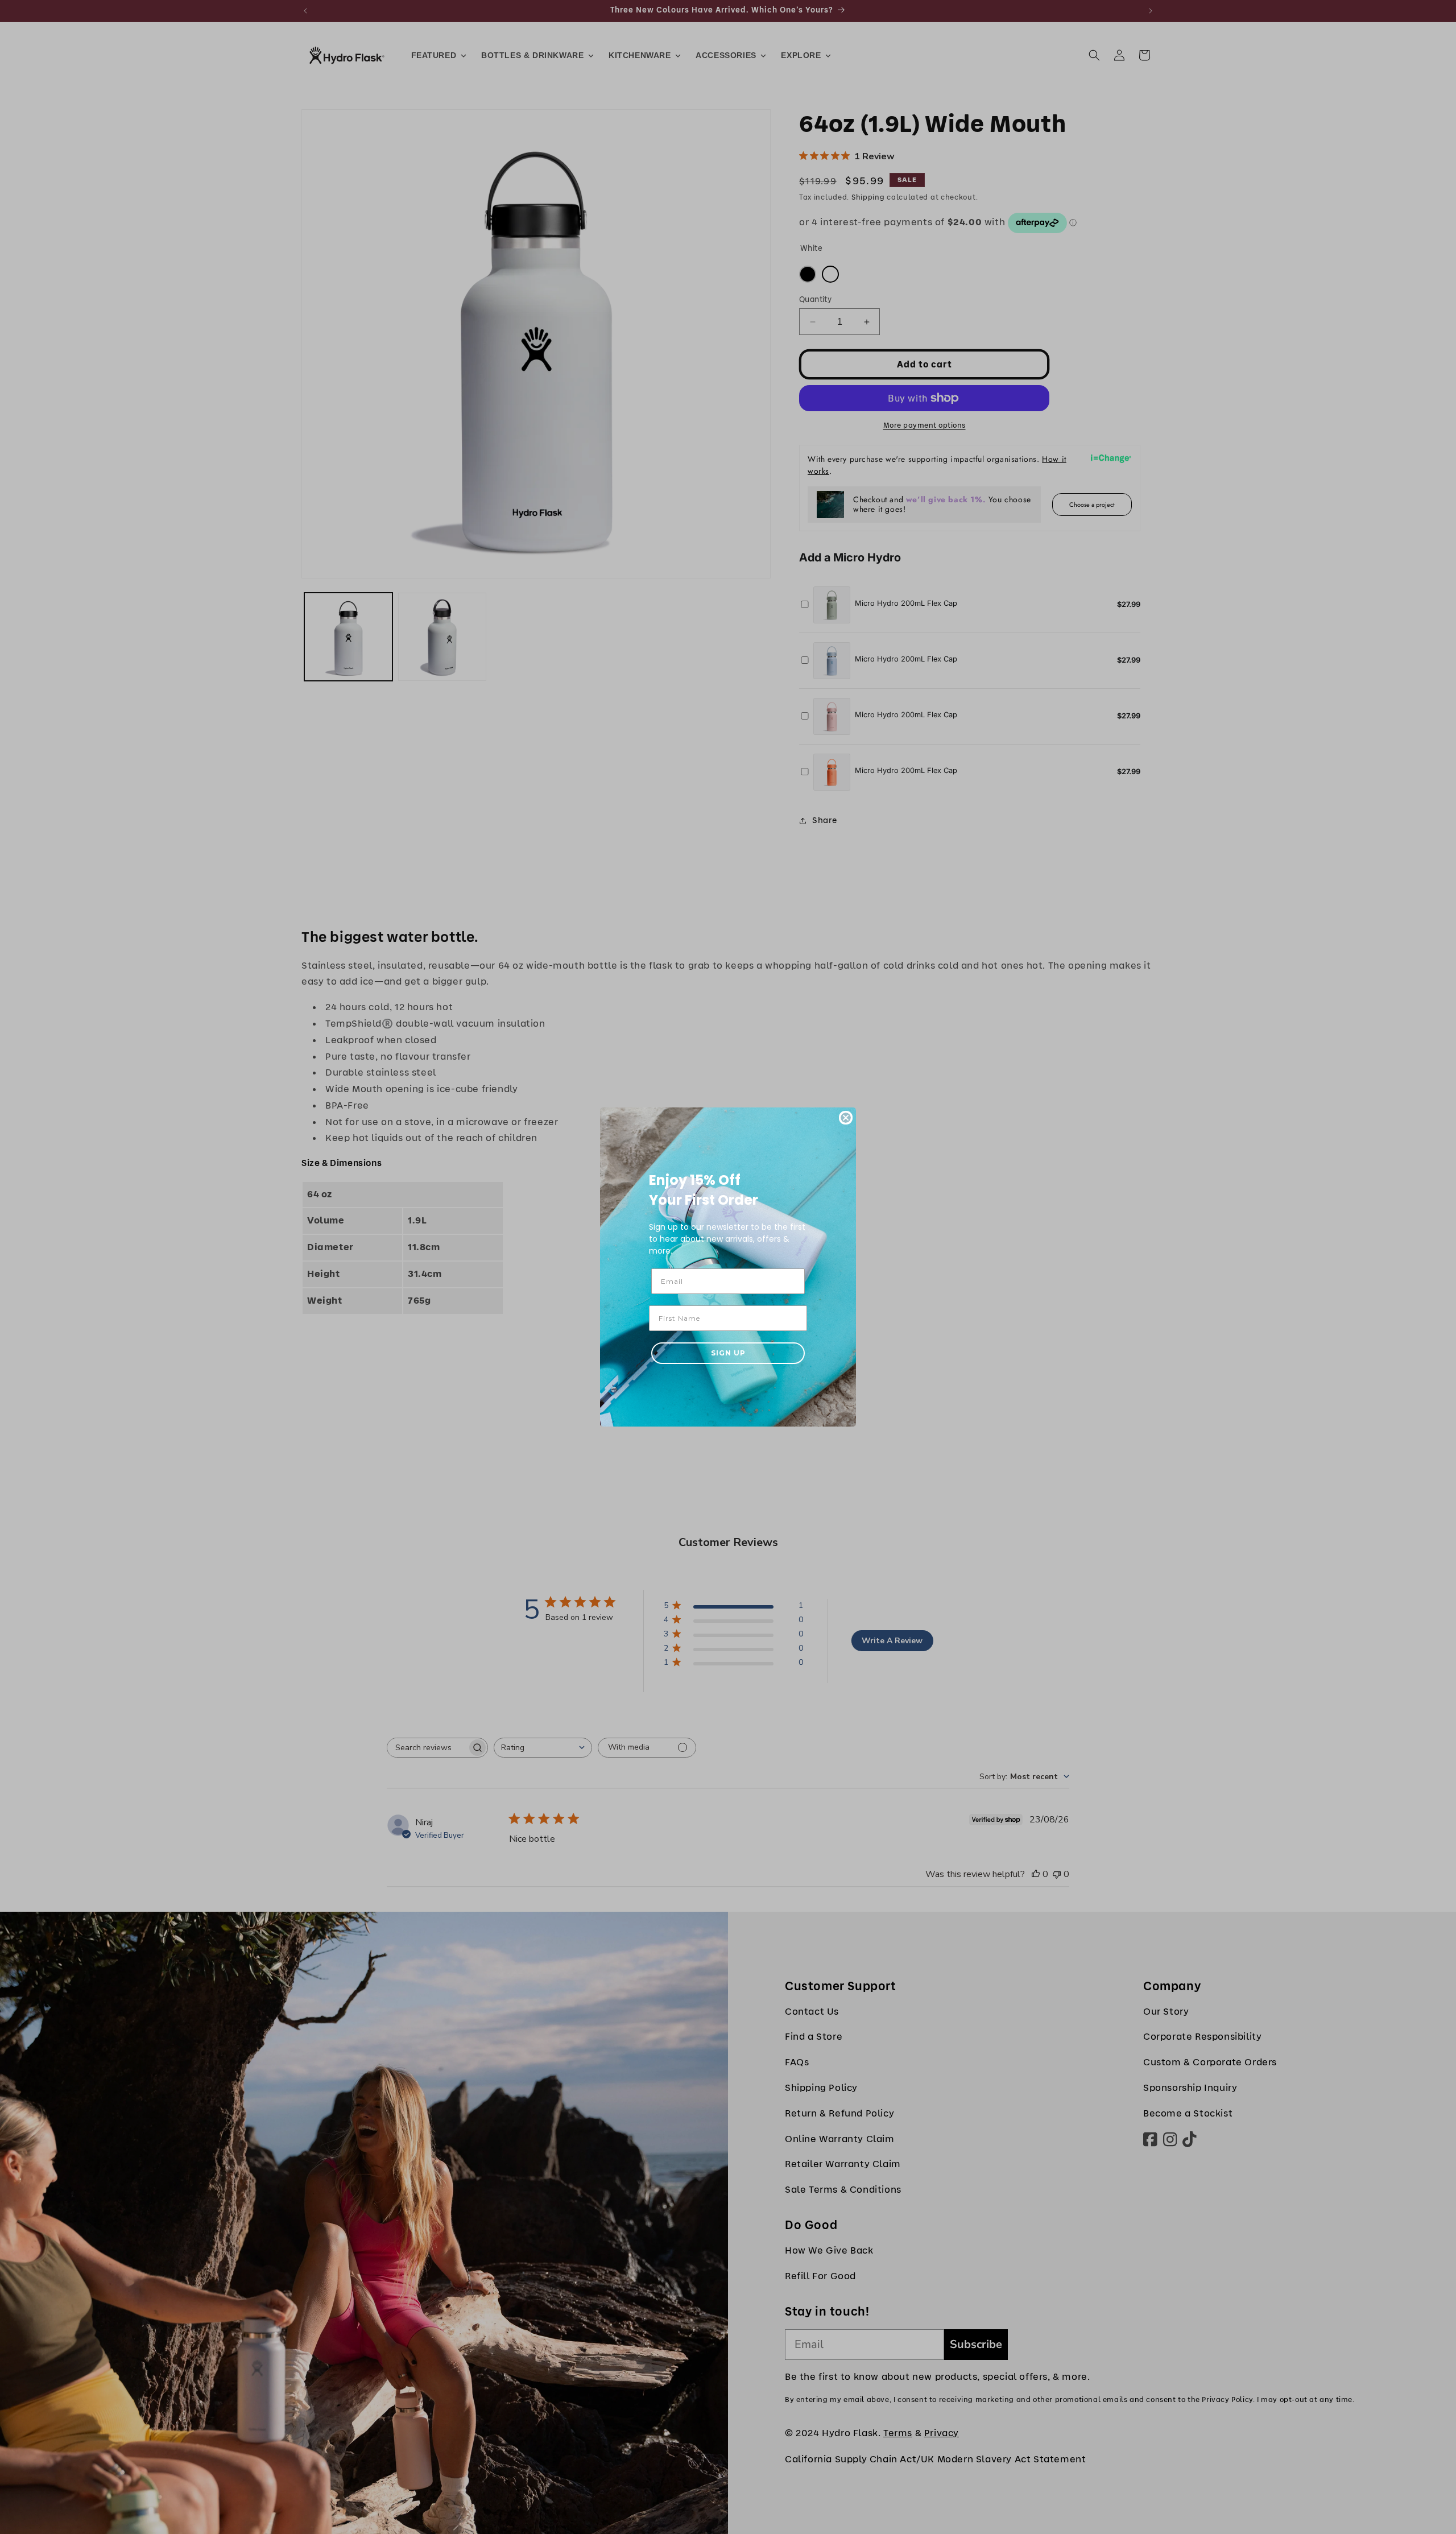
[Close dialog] (846, 1118)
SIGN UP (728, 1353)
